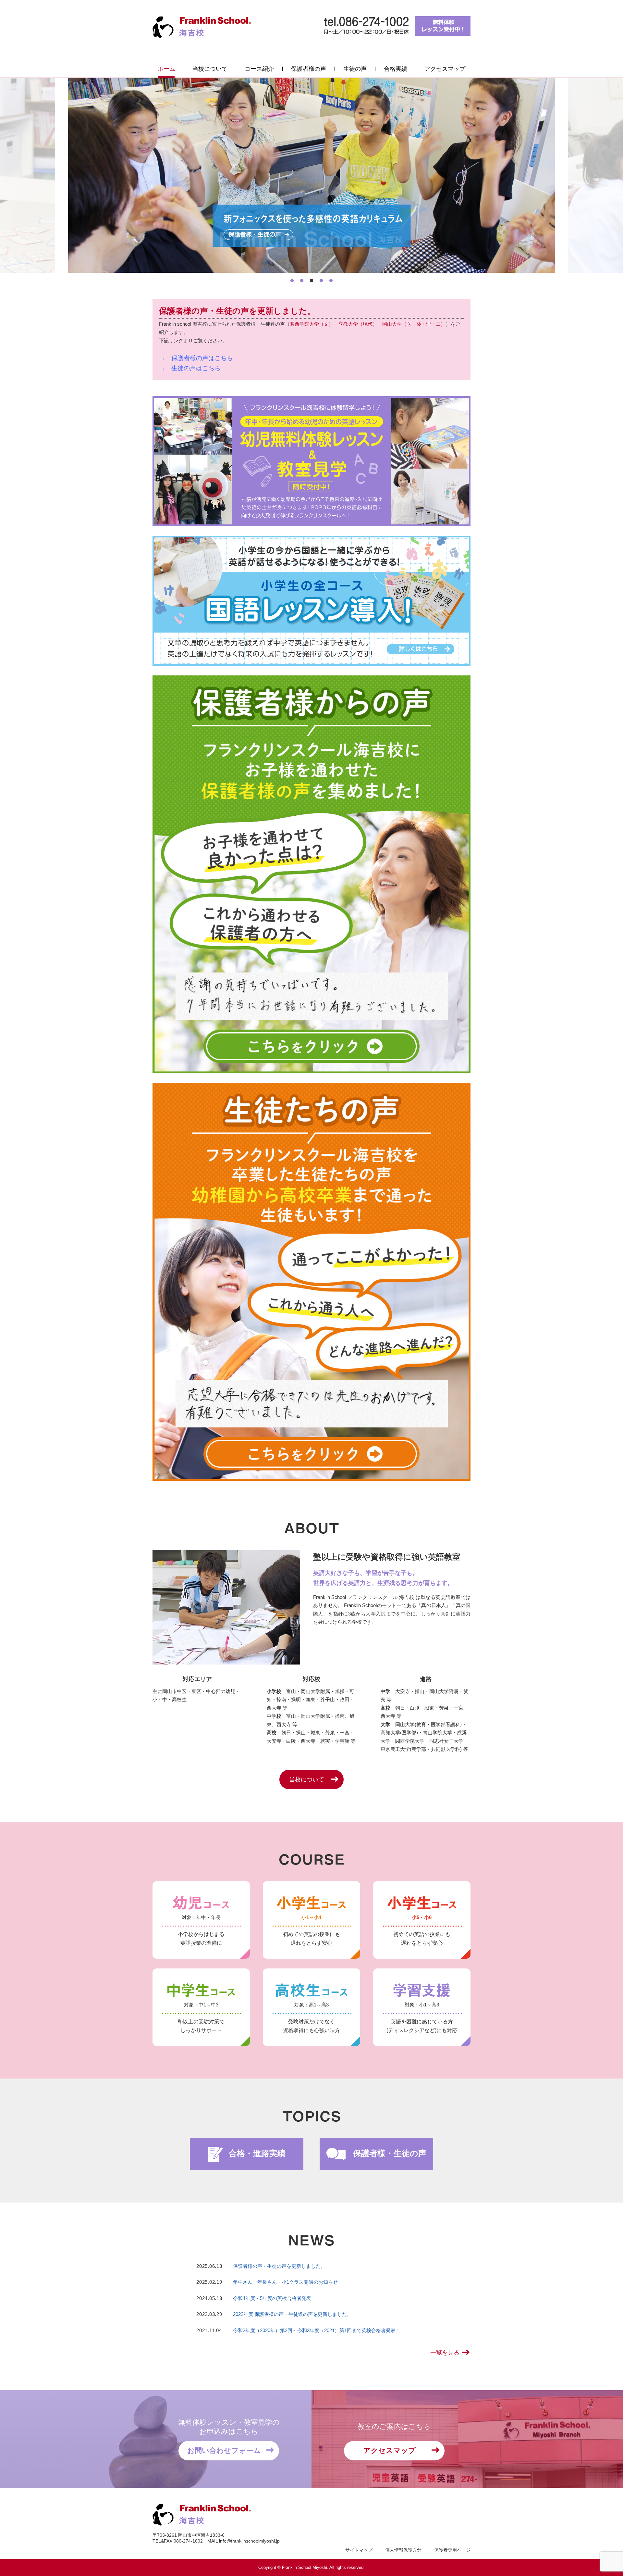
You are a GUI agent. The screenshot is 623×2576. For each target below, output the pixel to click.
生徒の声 (355, 69)
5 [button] (331, 281)
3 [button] (311, 281)
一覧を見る (445, 2353)
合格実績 (396, 69)
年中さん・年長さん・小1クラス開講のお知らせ (285, 2282)
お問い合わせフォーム (224, 2450)
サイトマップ (359, 2550)
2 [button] (302, 281)
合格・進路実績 (256, 2153)
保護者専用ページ (452, 2550)
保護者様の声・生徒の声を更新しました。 (279, 2266)
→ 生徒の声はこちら (190, 368)
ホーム (166, 69)
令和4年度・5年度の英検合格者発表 (272, 2298)
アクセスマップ (445, 69)
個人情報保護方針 (403, 2550)
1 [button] (292, 281)
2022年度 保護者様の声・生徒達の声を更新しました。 (292, 2314)
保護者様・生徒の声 (389, 2153)
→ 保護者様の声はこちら (196, 358)
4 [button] (321, 281)
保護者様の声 (309, 69)
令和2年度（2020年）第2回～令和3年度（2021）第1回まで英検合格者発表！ (317, 2330)
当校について (210, 69)
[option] (311, 175)
